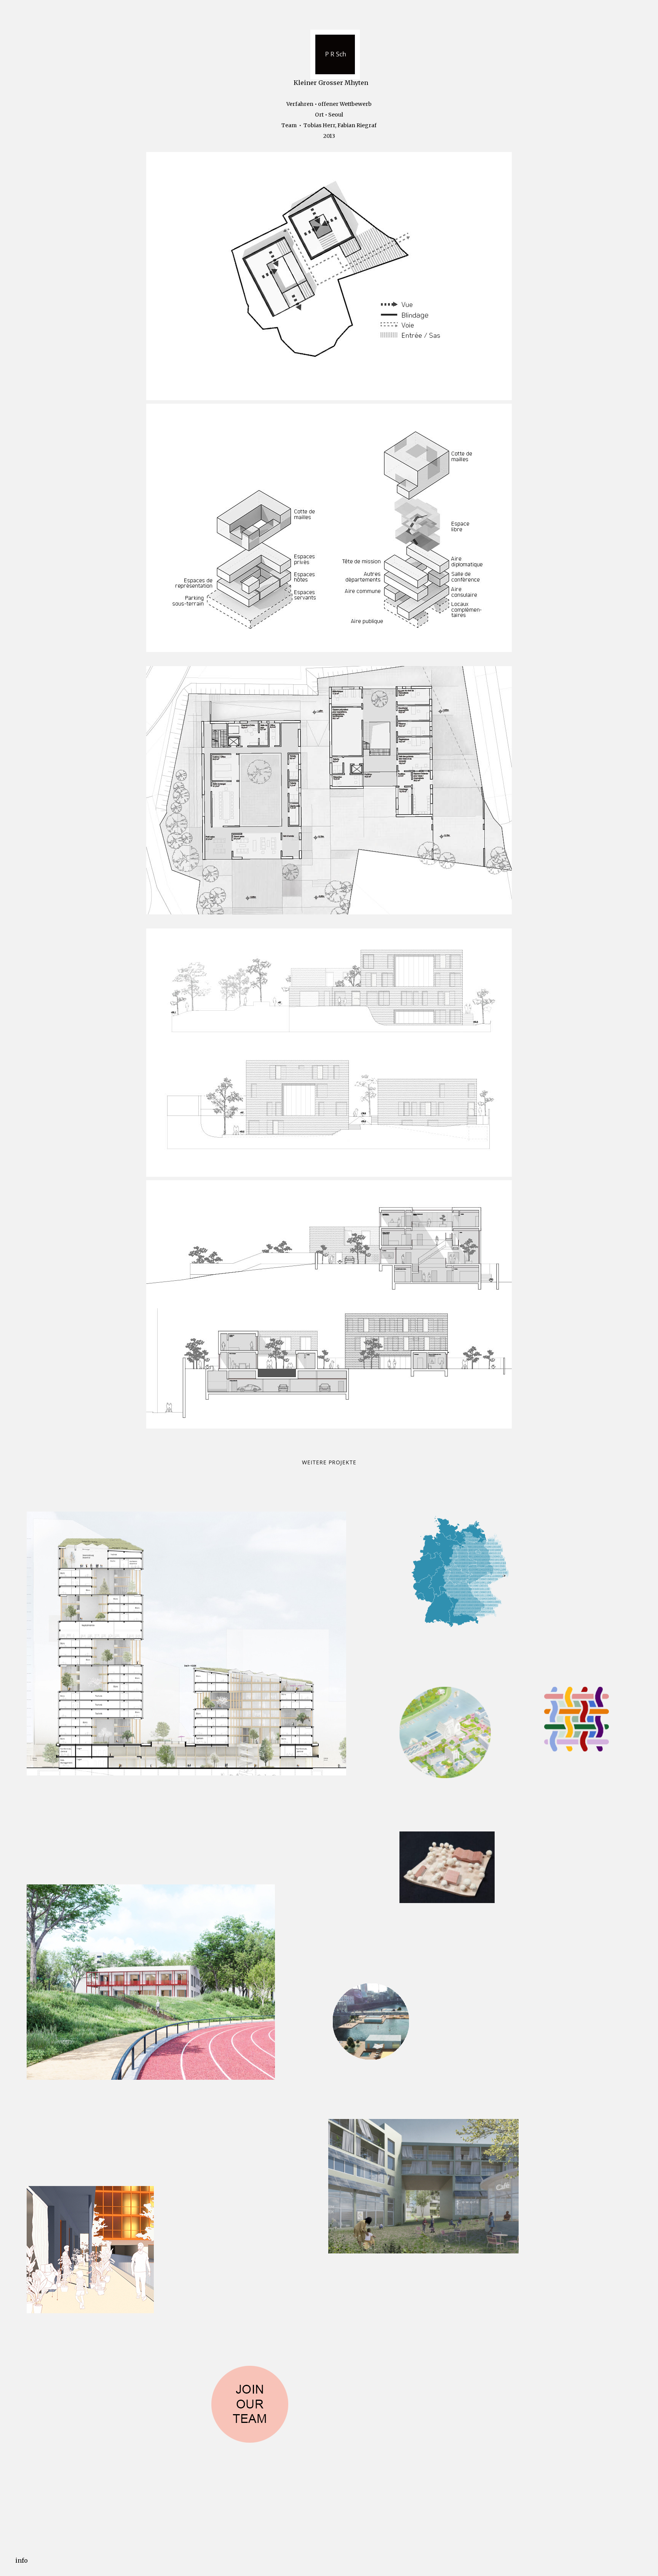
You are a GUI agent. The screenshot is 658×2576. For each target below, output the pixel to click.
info (22, 2560)
